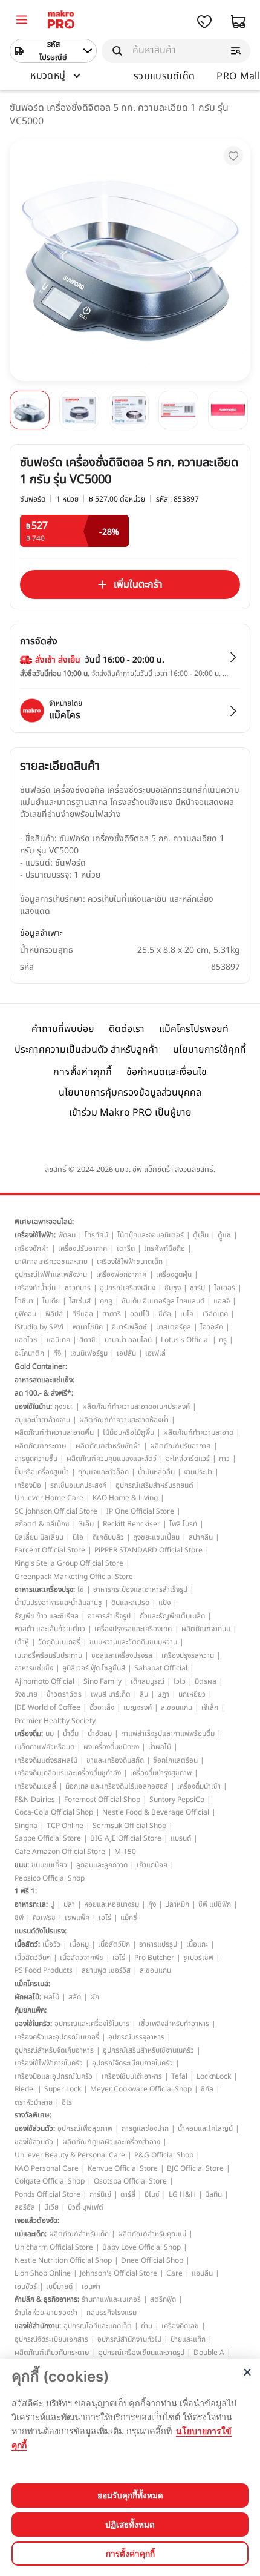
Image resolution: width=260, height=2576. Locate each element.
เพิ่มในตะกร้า (138, 584)
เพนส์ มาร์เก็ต (111, 1694)
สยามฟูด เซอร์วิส (106, 1970)
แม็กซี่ (129, 1918)
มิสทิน (213, 2194)
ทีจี (57, 1353)
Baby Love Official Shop (141, 2247)
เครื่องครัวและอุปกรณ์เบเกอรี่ (57, 2037)
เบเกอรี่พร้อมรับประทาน (48, 1655)
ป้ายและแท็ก (188, 2339)
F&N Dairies (35, 1800)
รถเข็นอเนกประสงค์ (78, 1485)
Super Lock (63, 2089)
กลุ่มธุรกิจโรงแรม (112, 2313)
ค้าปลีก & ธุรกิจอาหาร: (47, 2299)
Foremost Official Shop (102, 1800)
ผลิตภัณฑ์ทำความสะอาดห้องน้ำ (124, 1420)
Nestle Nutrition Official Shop (63, 2260)
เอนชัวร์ (26, 2286)
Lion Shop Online (43, 2273)
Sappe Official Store (48, 1838)
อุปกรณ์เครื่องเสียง (128, 1288)
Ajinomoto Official (44, 1681)
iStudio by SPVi (39, 1327)
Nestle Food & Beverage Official (156, 1812)
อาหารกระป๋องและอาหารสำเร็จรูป (140, 1589)
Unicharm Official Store (54, 2247)
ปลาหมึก (177, 1904)
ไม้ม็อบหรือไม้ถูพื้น (128, 1432)
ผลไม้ (51, 1997)
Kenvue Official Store (123, 2168)
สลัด (75, 1997)
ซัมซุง (173, 1288)
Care (174, 2273)
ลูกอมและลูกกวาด (102, 1865)
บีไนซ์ (152, 2194)
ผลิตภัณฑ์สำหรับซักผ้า (108, 1446)
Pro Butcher (154, 1958)
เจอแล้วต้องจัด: (37, 2220)
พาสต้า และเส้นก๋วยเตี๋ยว (50, 1629)
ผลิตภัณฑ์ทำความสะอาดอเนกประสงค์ (136, 1406)
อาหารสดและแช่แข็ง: (44, 1380)
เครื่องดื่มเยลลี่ (35, 1786)
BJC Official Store (195, 2168)
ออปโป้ (140, 1314)
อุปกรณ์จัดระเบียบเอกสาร (51, 2339)
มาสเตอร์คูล (174, 1327)
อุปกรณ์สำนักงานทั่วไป (129, 2339)
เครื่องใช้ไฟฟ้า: (35, 1235)
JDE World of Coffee (47, 1707)
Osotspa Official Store (130, 2181)
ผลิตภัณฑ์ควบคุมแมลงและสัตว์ (112, 1459)
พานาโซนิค (88, 1327)
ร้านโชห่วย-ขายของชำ (46, 2313)
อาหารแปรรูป (158, 1944)
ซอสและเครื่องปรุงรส (122, 1655)
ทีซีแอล (83, 1314)
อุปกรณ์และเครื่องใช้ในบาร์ (92, 2024)
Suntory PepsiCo (177, 1800)
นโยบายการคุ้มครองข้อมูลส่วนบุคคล (130, 1093)
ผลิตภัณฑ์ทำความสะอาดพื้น (54, 1432)
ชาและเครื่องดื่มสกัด (115, 1760)
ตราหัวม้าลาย (34, 2102)
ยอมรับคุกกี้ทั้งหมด (130, 2495)
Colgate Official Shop (50, 2181)
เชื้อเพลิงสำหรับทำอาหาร (174, 2024)
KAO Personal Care (47, 2168)
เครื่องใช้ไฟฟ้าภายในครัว (49, 2063)
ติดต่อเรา (127, 1029)
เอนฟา (91, 2286)
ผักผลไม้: (28, 1997)
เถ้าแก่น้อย (152, 1865)
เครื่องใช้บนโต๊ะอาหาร (132, 2076)
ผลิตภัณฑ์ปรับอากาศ (180, 1446)
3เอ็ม (86, 1524)
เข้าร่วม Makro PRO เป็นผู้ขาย (130, 1113)
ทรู (223, 1340)
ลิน (144, 1694)
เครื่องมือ (28, 1485)
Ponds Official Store (47, 2194)
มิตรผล (206, 1681)
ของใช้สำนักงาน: (38, 2326)
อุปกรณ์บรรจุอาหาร (136, 2037)
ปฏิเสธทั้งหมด (130, 2525)
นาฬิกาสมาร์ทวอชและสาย (51, 1262)
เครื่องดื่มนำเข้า (199, 1786)
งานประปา (198, 1472)
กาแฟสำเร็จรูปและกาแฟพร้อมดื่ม (168, 1733)
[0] (22, 21)
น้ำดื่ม (71, 1733)
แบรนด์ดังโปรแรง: (41, 1931)
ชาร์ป (197, 1288)
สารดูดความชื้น (36, 1459)
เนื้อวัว (51, 1944)
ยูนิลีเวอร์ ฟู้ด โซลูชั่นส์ (94, 1668)
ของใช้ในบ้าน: (33, 1406)
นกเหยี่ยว (192, 1694)
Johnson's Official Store (119, 2273)
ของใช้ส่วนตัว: (35, 2128)
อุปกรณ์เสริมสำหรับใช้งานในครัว (148, 2050)
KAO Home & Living (125, 1498)
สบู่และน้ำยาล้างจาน (42, 1420)
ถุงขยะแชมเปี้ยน (156, 1537)
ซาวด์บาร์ (78, 1288)
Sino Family (102, 1681)
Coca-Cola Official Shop (54, 1812)
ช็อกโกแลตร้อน (175, 1760)
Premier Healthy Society (55, 1721)
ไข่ (81, 1589)
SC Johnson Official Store (56, 1511)
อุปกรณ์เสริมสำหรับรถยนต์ (154, 1485)
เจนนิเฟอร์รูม (89, 1353)
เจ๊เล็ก (210, 1707)
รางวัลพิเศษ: (33, 2115)
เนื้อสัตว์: (27, 1944)
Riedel (25, 2089)
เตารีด (126, 1248)
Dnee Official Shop (152, 2260)
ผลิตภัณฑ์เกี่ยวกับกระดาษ (52, 2353)
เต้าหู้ (22, 1642)
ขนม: (22, 1865)
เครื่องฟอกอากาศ (122, 1274)
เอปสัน (126, 1353)
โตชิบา (24, 1301)
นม (50, 1733)
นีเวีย (51, 2207)
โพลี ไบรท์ (183, 1524)
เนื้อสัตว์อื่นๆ (33, 1958)
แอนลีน (202, 2273)
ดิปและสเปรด (130, 1603)
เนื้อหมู (79, 1944)
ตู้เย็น (201, 1235)
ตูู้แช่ (224, 1235)
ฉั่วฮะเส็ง (102, 1707)
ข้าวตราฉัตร (64, 1694)
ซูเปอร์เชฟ (198, 1958)
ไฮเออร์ (225, 1288)
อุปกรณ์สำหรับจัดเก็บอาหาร (54, 2050)
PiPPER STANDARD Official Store (148, 1550)
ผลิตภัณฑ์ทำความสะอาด (198, 1432)
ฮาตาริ (112, 1314)
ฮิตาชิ (87, 1340)
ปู (52, 1904)
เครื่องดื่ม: (29, 1733)
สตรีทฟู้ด (163, 2299)
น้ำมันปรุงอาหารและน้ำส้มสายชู (58, 1603)
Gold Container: (41, 1366)
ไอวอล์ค (212, 1327)
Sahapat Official (161, 1668)
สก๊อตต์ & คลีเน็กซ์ (42, 1524)
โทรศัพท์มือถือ (164, 1248)
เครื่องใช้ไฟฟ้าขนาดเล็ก (130, 1262)
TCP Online (65, 1826)
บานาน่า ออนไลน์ (128, 1340)
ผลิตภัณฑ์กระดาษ (41, 1446)
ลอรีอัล (25, 2207)
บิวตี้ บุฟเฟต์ (86, 2207)
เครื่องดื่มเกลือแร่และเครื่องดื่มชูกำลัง (68, 1773)
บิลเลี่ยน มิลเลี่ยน (39, 1537)
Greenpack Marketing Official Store (74, 1577)
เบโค (187, 1314)
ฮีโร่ (67, 2102)
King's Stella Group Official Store (69, 1563)
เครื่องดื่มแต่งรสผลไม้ (46, 1760)
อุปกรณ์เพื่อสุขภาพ (85, 2128)
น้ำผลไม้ (160, 1747)
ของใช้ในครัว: (33, 2024)
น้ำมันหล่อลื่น (156, 1472)
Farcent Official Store (50, 1550)
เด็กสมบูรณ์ (148, 1681)
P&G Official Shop (164, 2155)
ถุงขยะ (64, 1406)
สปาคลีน (201, 1537)
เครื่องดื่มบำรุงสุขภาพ (161, 1773)
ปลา (69, 1904)
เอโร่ (105, 1918)
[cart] (238, 22)
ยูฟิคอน (25, 1314)
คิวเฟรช (44, 1918)
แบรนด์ (181, 1838)
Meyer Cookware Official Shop (141, 2089)
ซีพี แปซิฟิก (215, 1904)
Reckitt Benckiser (132, 1524)
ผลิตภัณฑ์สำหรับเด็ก (79, 2234)
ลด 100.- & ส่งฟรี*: (44, 1393)
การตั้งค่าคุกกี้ (83, 1072)
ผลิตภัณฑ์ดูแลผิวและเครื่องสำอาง (111, 2142)
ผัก (95, 1997)
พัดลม (67, 1235)
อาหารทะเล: (31, 1904)
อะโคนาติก (29, 1353)
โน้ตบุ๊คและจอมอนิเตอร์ (151, 1235)
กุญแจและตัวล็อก (103, 1472)
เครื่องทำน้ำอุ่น (35, 1288)
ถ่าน (147, 2326)
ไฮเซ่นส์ (80, 1301)
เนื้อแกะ (197, 1944)
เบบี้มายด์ (59, 2286)
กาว (224, 1459)
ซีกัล (165, 1314)
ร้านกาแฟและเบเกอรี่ (111, 2299)
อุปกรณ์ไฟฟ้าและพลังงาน (51, 1274)
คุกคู (106, 1301)
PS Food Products (44, 1970)
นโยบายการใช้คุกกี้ (210, 1050)
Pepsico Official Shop (50, 1878)
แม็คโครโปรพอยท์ (194, 1029)
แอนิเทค (58, 1340)
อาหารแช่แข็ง (34, 1668)
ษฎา (163, 1694)
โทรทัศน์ (96, 1235)
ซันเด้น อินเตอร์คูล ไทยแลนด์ (163, 1301)
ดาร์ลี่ (128, 2194)
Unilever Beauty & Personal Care (70, 2155)
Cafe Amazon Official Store (60, 1852)
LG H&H (182, 2194)
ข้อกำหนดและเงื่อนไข (167, 1072)
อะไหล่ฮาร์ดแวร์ (188, 1459)
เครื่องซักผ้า (32, 1248)
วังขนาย (26, 1694)
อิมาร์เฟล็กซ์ (129, 1327)
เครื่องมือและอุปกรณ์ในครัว (54, 2076)
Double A (209, 2353)
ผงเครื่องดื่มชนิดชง (111, 1747)
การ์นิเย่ (100, 2194)
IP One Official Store (140, 1511)
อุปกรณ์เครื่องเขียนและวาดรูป (141, 2353)
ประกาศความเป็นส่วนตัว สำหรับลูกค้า (86, 1050)
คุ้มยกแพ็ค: (31, 2010)
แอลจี (222, 1301)
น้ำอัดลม (100, 1733)
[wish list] (204, 22)
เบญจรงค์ (138, 1707)
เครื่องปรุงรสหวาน (188, 1655)
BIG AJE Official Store (126, 1838)
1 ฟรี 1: (26, 1891)
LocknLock (214, 2076)
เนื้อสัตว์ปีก (114, 1944)
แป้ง (164, 1603)
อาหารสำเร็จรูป (109, 1616)
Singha (26, 1826)
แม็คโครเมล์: (32, 1984)
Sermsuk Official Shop (129, 1826)
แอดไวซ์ (26, 1340)
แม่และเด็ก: (31, 2234)
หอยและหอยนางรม (112, 1904)
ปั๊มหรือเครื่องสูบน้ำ (42, 1472)
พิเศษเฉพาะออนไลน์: (44, 1222)
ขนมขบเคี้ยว (49, 1865)
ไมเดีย (51, 1301)
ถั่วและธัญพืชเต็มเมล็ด (172, 1616)
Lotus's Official (185, 1340)
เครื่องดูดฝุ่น (174, 1274)
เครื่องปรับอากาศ (83, 1248)
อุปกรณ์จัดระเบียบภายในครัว (132, 2063)
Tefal (179, 2076)
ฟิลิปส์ (54, 1314)
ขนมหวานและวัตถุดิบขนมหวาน (133, 1642)
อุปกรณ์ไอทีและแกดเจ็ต (98, 2326)
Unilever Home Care (49, 1498)
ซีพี (19, 1918)
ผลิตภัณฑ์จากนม (206, 1629)
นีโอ (78, 1537)
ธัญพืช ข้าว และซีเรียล (47, 1616)
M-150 (125, 1852)
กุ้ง (152, 1904)
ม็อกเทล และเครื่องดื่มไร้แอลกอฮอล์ (117, 1786)
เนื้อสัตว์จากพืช (82, 1958)
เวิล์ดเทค (215, 1314)
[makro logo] (61, 22)
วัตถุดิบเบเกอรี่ (59, 1642)
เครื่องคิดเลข (180, 2326)
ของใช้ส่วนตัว (34, 2142)
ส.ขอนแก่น (177, 1707)
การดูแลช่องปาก (145, 2128)
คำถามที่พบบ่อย (63, 1029)
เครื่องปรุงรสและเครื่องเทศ (133, 1629)
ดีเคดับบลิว (108, 1537)
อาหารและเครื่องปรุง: (45, 1589)
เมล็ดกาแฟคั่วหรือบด (44, 1747)
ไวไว (180, 1681)
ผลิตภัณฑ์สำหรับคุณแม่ (152, 2234)
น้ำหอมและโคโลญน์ (205, 2128)
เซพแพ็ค (77, 1918)
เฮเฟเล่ (155, 1353)
